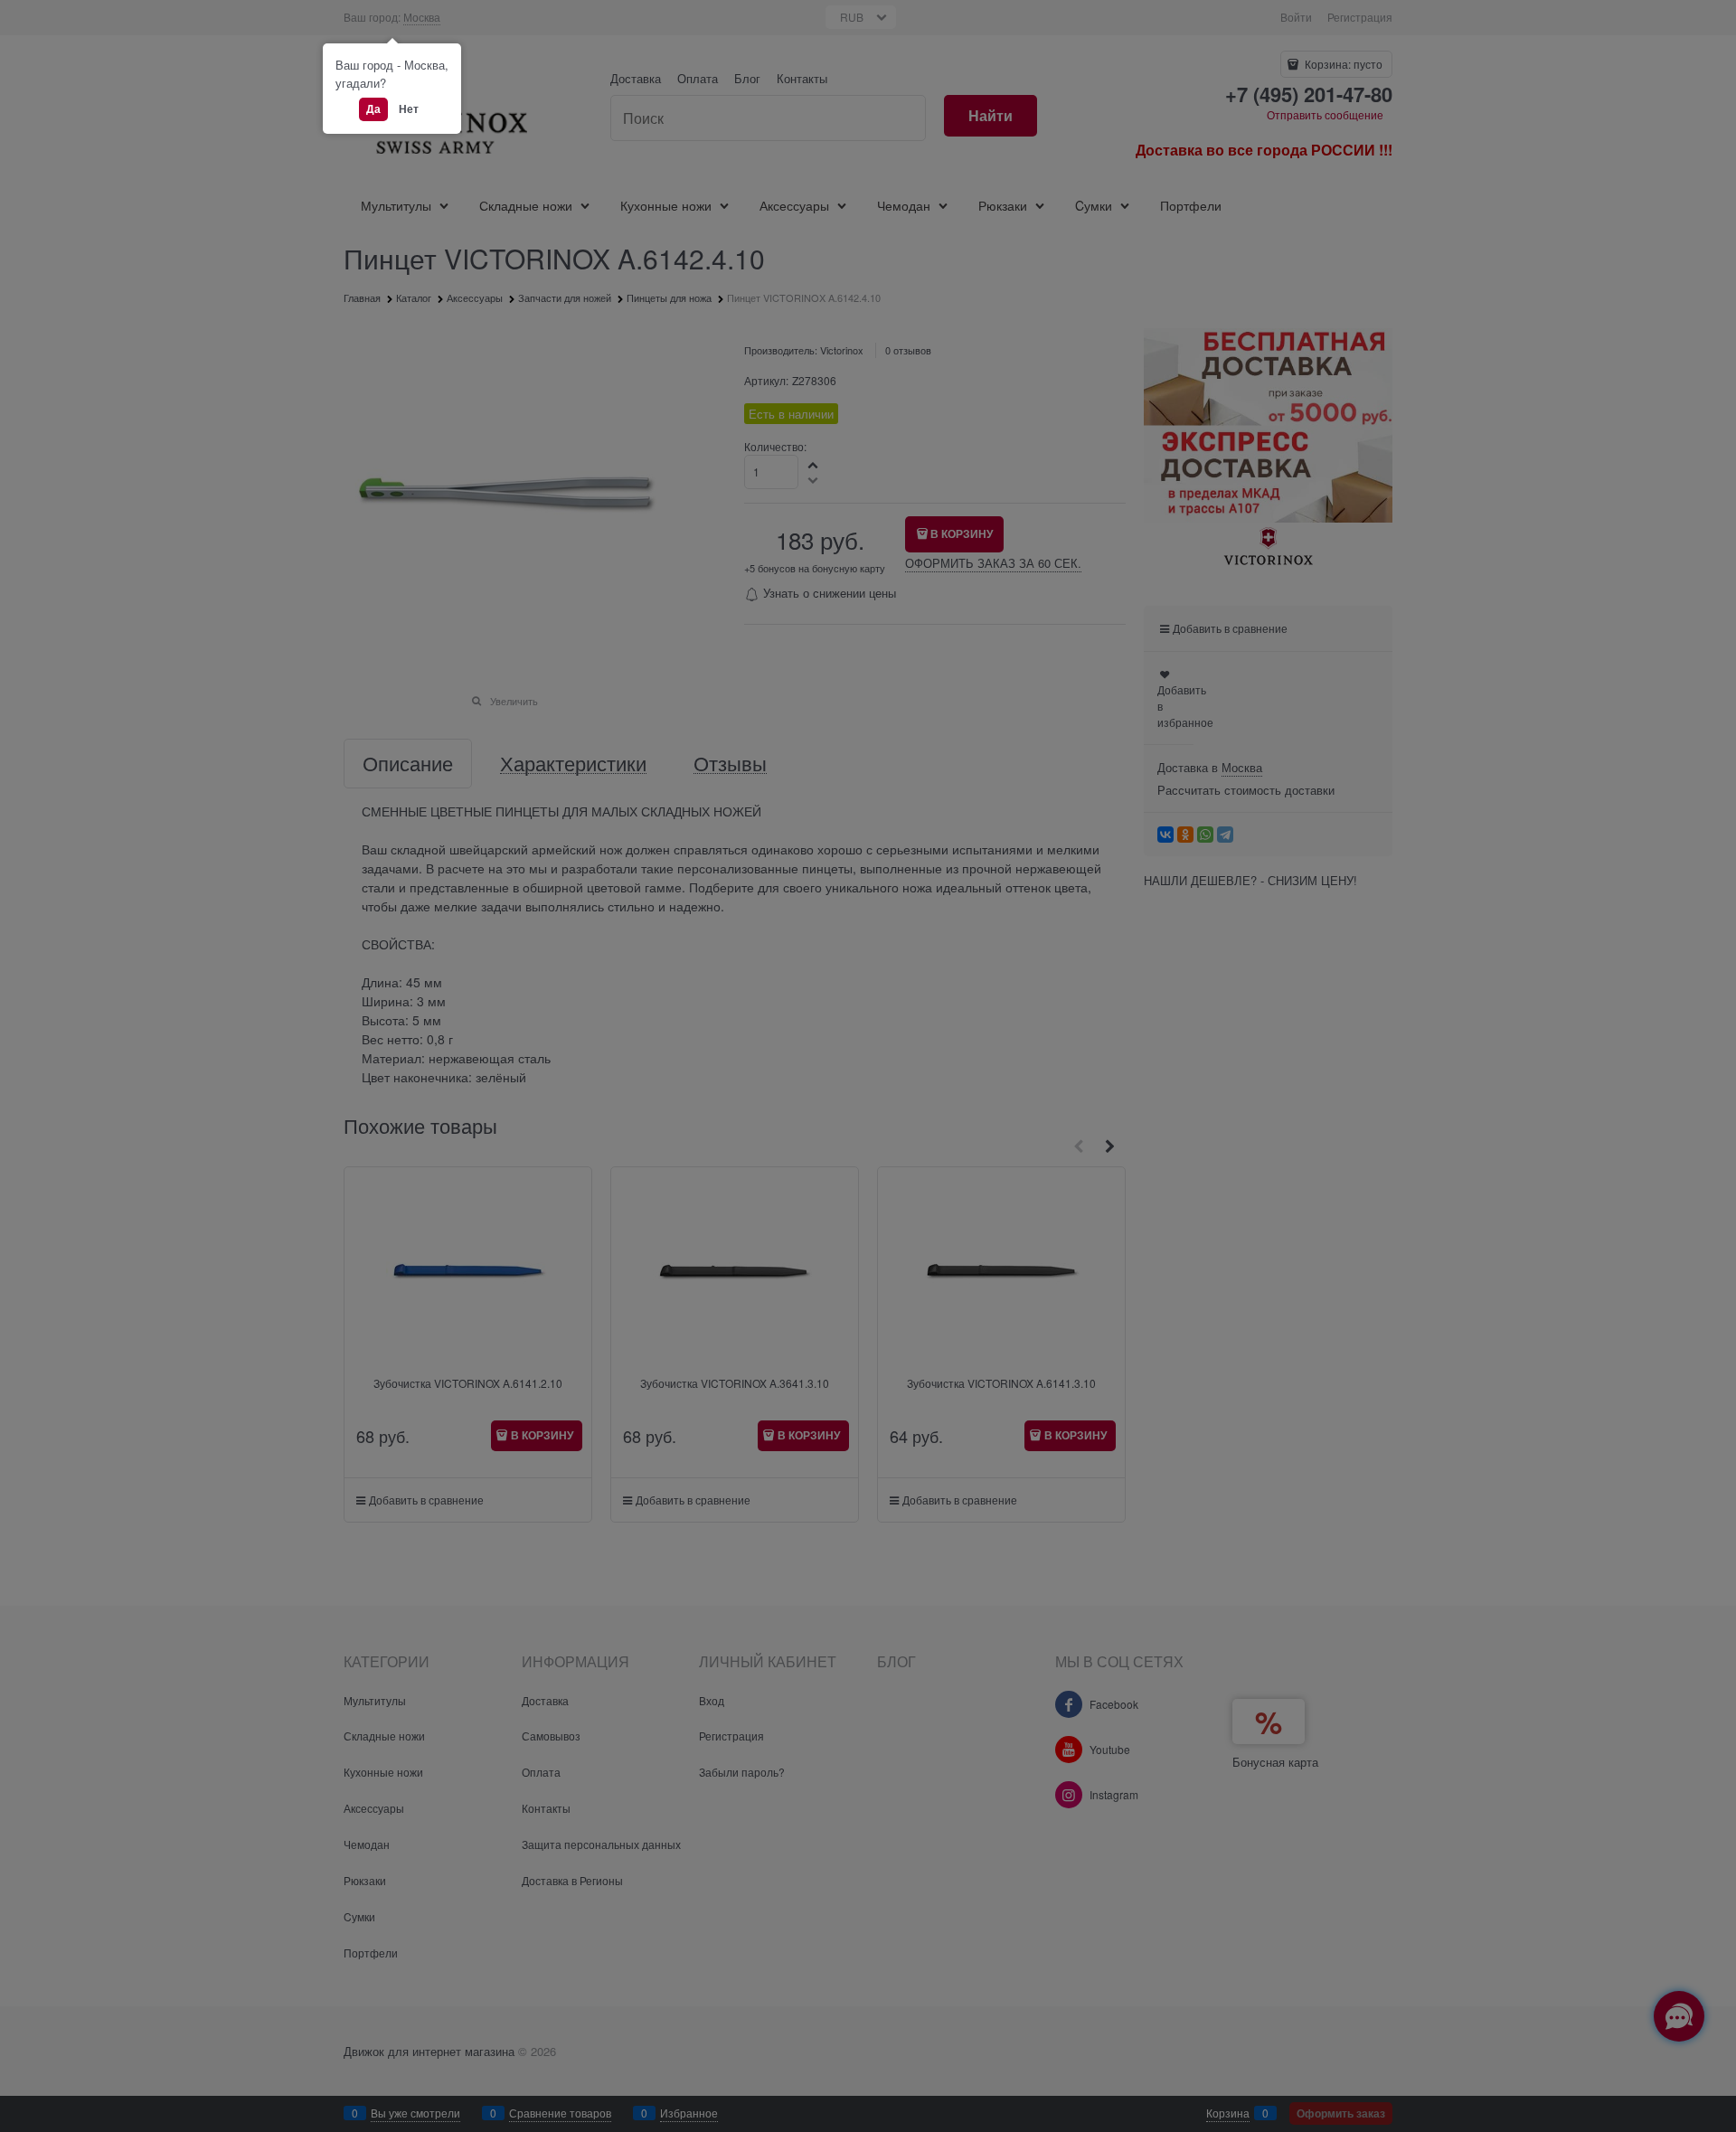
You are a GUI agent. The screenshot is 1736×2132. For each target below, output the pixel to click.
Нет (409, 108)
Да (373, 108)
